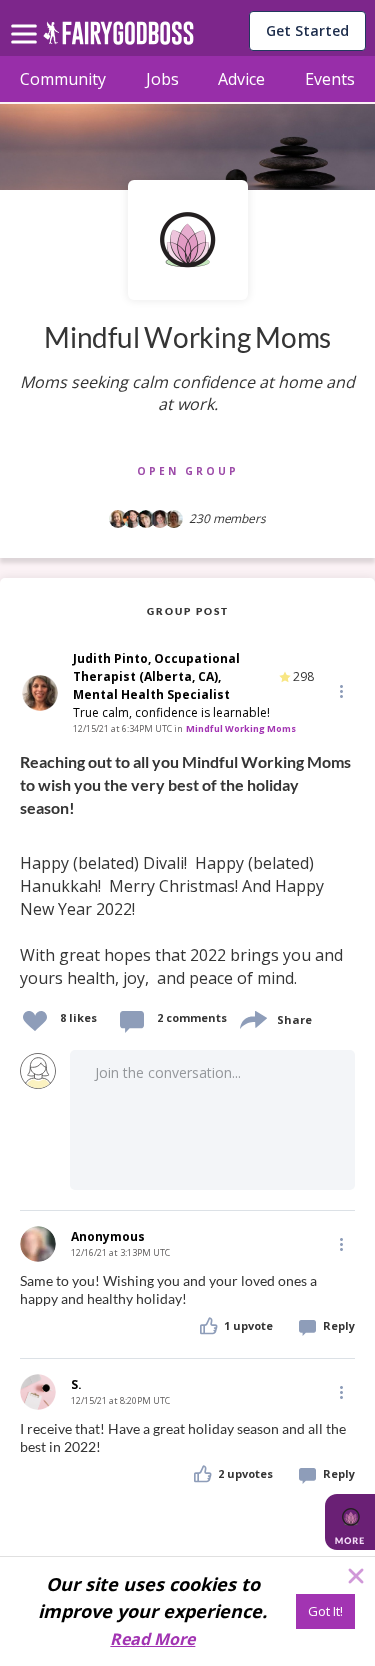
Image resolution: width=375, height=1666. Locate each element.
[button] (340, 691)
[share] (252, 1017)
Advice (241, 79)
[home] (118, 38)
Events (330, 79)
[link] (187, 871)
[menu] (27, 18)
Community (63, 79)
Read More (152, 1639)
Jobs (162, 79)
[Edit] (340, 690)
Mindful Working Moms (241, 728)
